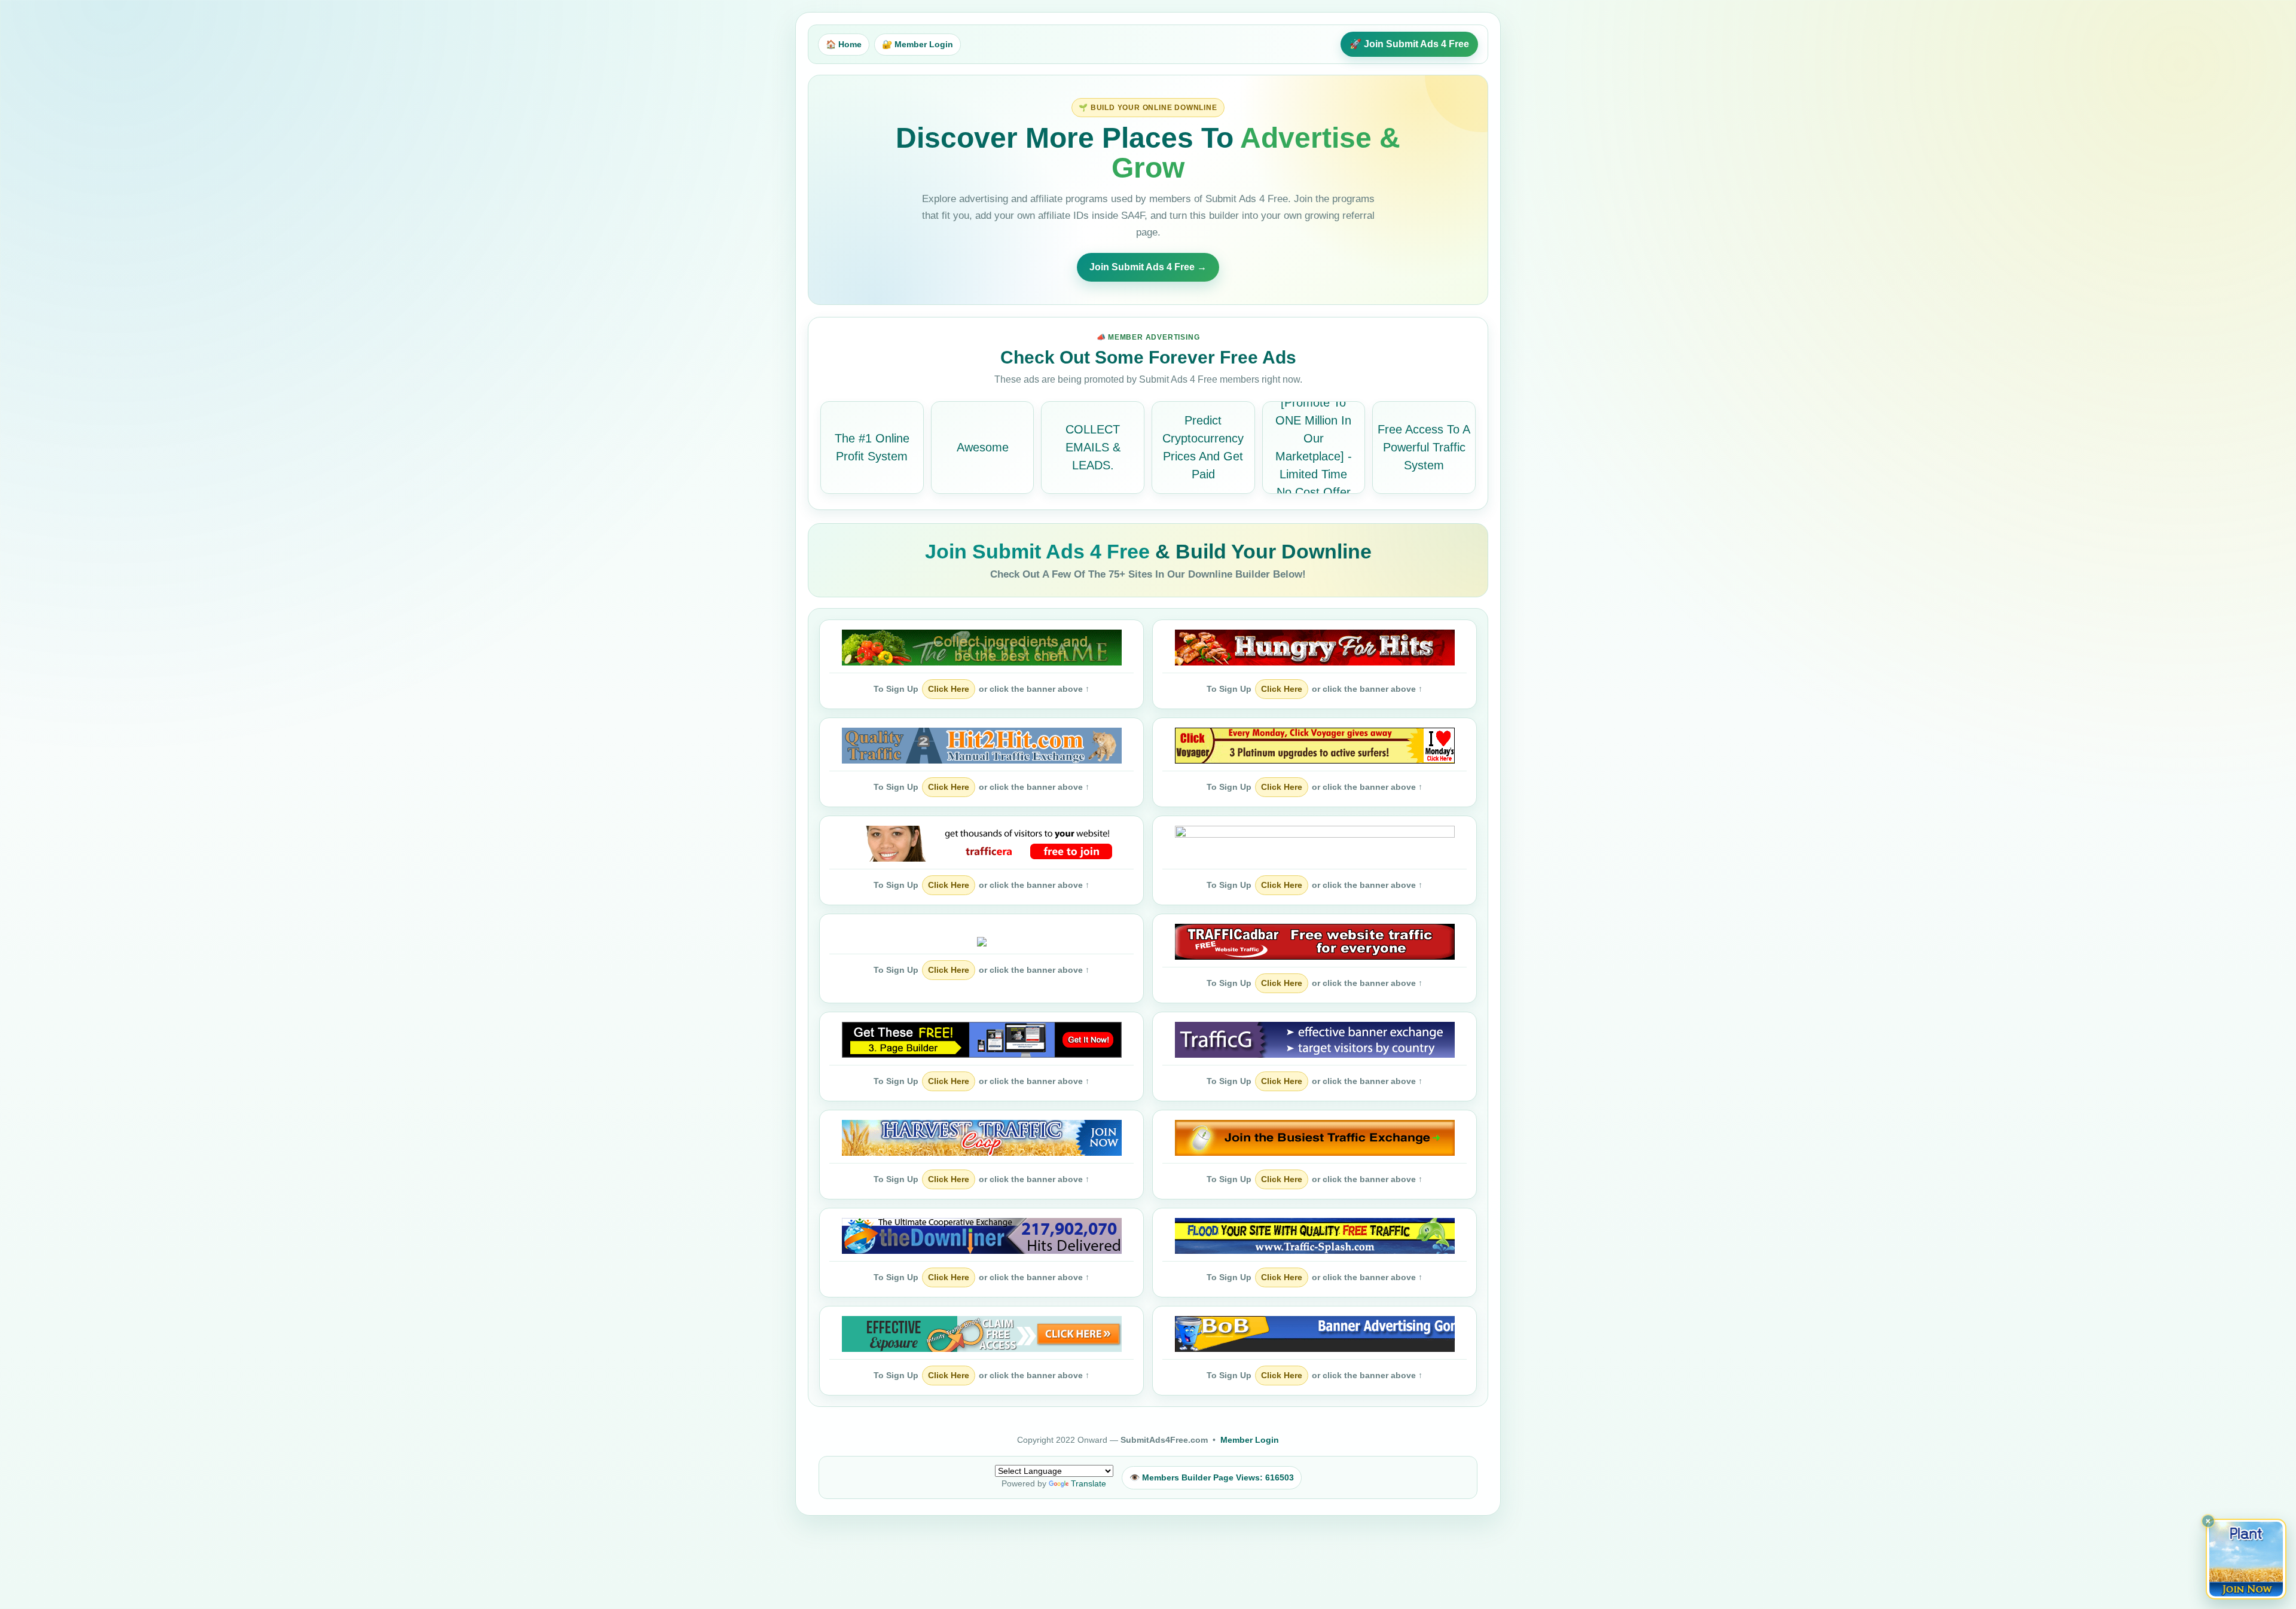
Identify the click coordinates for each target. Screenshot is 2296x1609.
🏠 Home (844, 44)
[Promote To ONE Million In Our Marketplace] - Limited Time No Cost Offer (1314, 447)
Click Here (949, 689)
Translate (1089, 1483)
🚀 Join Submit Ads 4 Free (1409, 44)
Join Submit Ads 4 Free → (1148, 267)
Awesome (983, 447)
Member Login (1250, 1440)
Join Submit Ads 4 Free (1040, 551)
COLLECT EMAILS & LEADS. (1093, 447)
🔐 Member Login (918, 44)
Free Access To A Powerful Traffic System (1424, 447)
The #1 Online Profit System (872, 447)
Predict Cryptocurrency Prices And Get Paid (1203, 447)
